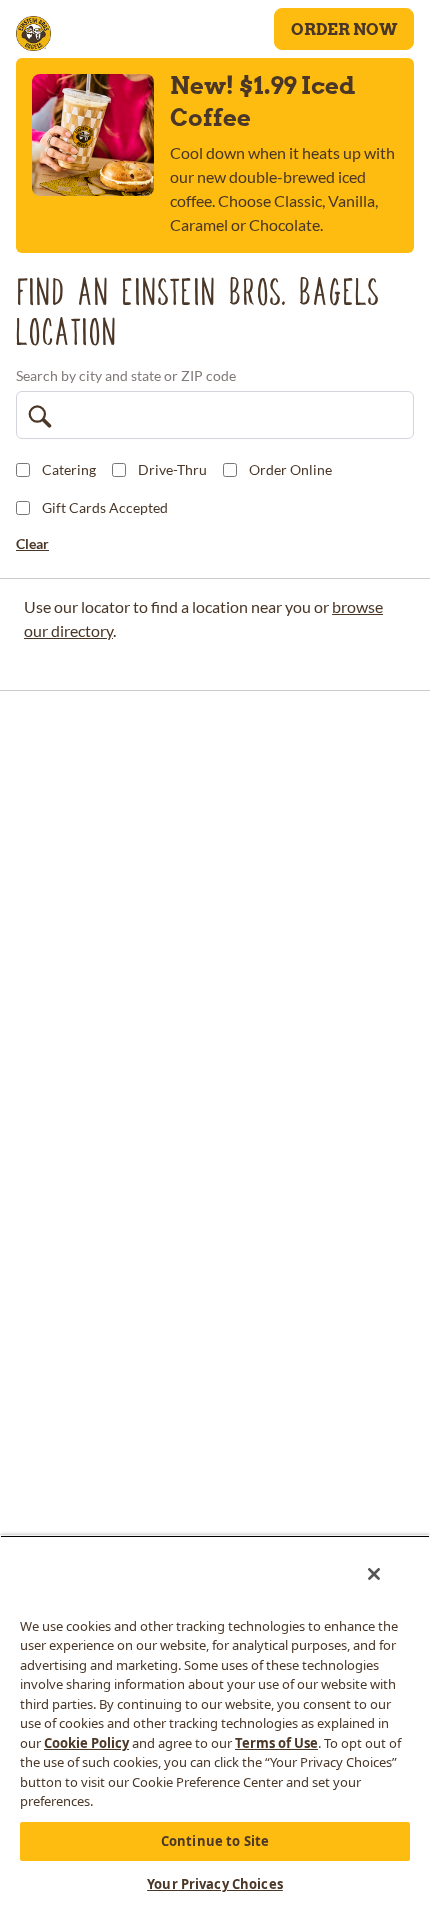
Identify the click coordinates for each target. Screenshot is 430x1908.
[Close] (374, 1574)
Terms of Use (276, 1743)
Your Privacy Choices (215, 1884)
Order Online (290, 469)
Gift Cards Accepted (105, 507)
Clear (32, 543)
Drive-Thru (172, 469)
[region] (215, 1721)
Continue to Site (215, 1841)
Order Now (344, 29)
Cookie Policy (86, 1743)
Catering (69, 469)
